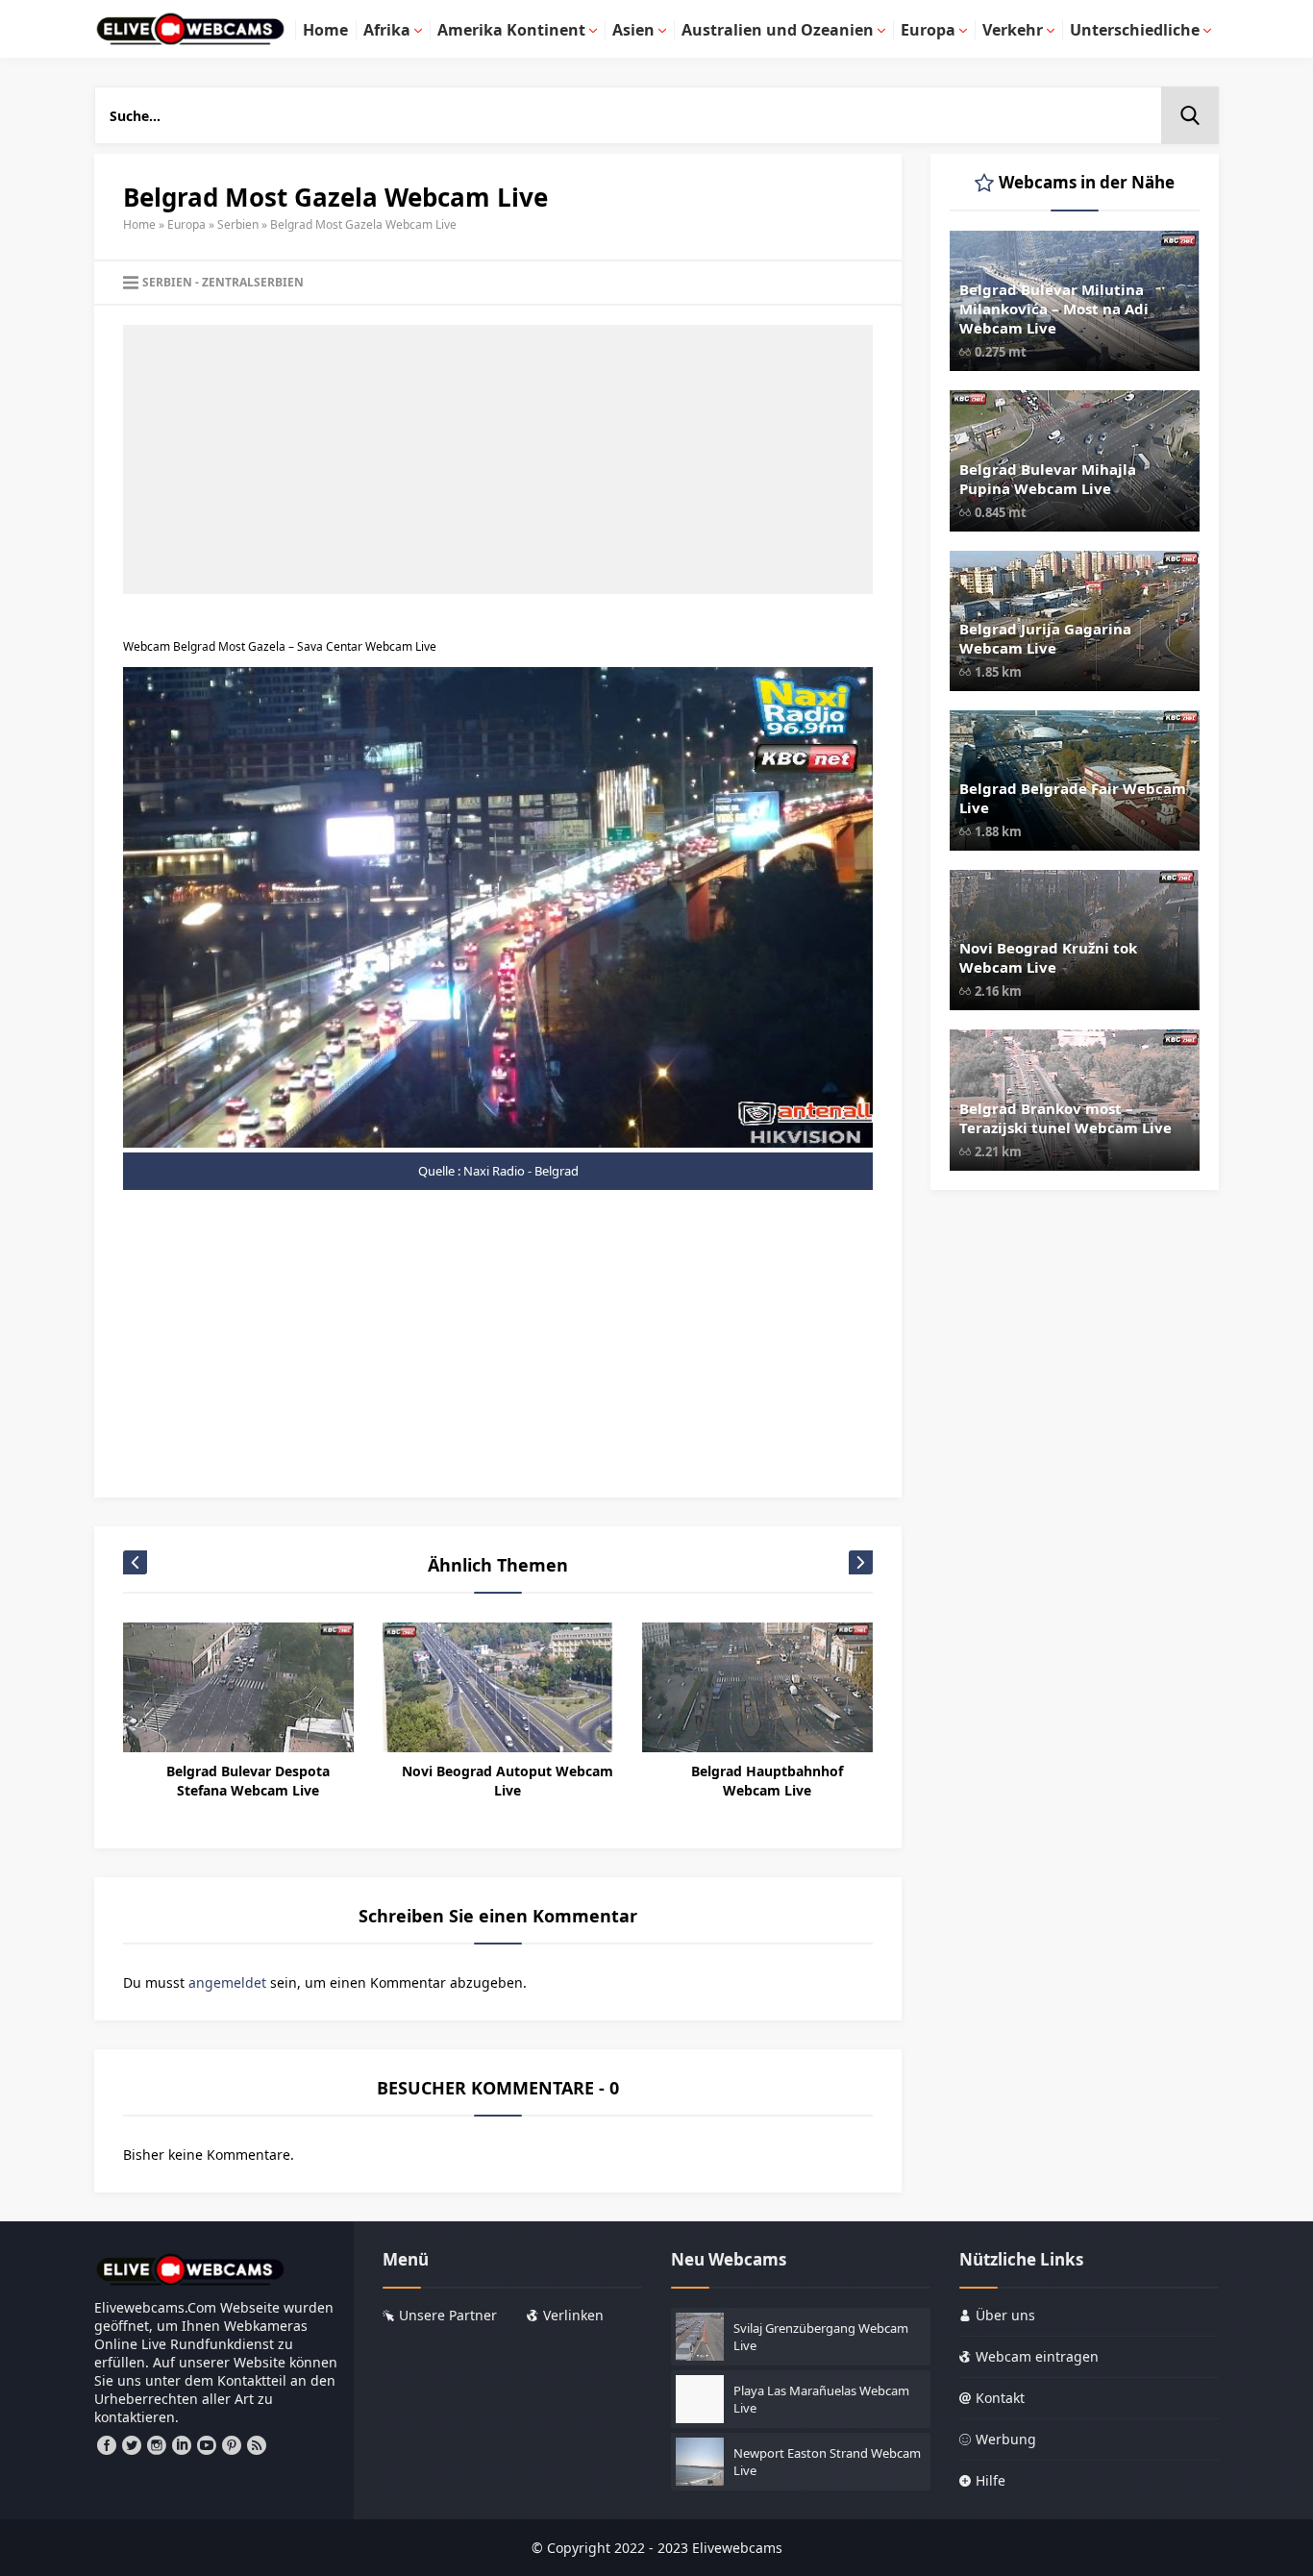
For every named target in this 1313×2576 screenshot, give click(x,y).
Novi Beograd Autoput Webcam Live (508, 1781)
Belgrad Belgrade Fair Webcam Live (1073, 798)
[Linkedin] (182, 2445)
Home (139, 224)
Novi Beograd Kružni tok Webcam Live (1048, 957)
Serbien (238, 224)
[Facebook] (107, 2445)
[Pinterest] (232, 2445)
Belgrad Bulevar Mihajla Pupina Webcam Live (1048, 479)
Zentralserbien (253, 282)
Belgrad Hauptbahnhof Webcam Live (767, 1781)
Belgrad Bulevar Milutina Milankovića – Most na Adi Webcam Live (1054, 309)
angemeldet (227, 1982)
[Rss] (257, 2445)
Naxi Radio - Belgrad (521, 1171)
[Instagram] (157, 2445)
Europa (186, 224)
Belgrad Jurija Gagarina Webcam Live (1045, 638)
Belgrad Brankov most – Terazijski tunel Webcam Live (1065, 1118)
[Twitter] (132, 2445)
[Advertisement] (498, 459)
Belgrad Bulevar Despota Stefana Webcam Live (248, 1781)
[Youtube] (207, 2445)
